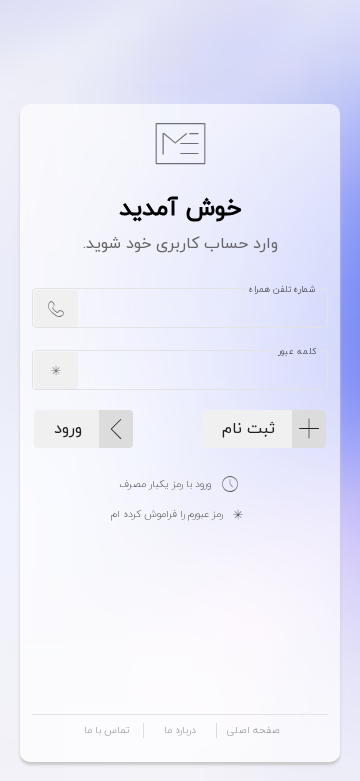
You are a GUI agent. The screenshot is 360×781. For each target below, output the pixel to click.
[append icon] (56, 308)
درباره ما (180, 730)
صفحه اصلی (253, 730)
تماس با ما (107, 730)
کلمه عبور (297, 352)
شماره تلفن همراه (282, 290)
